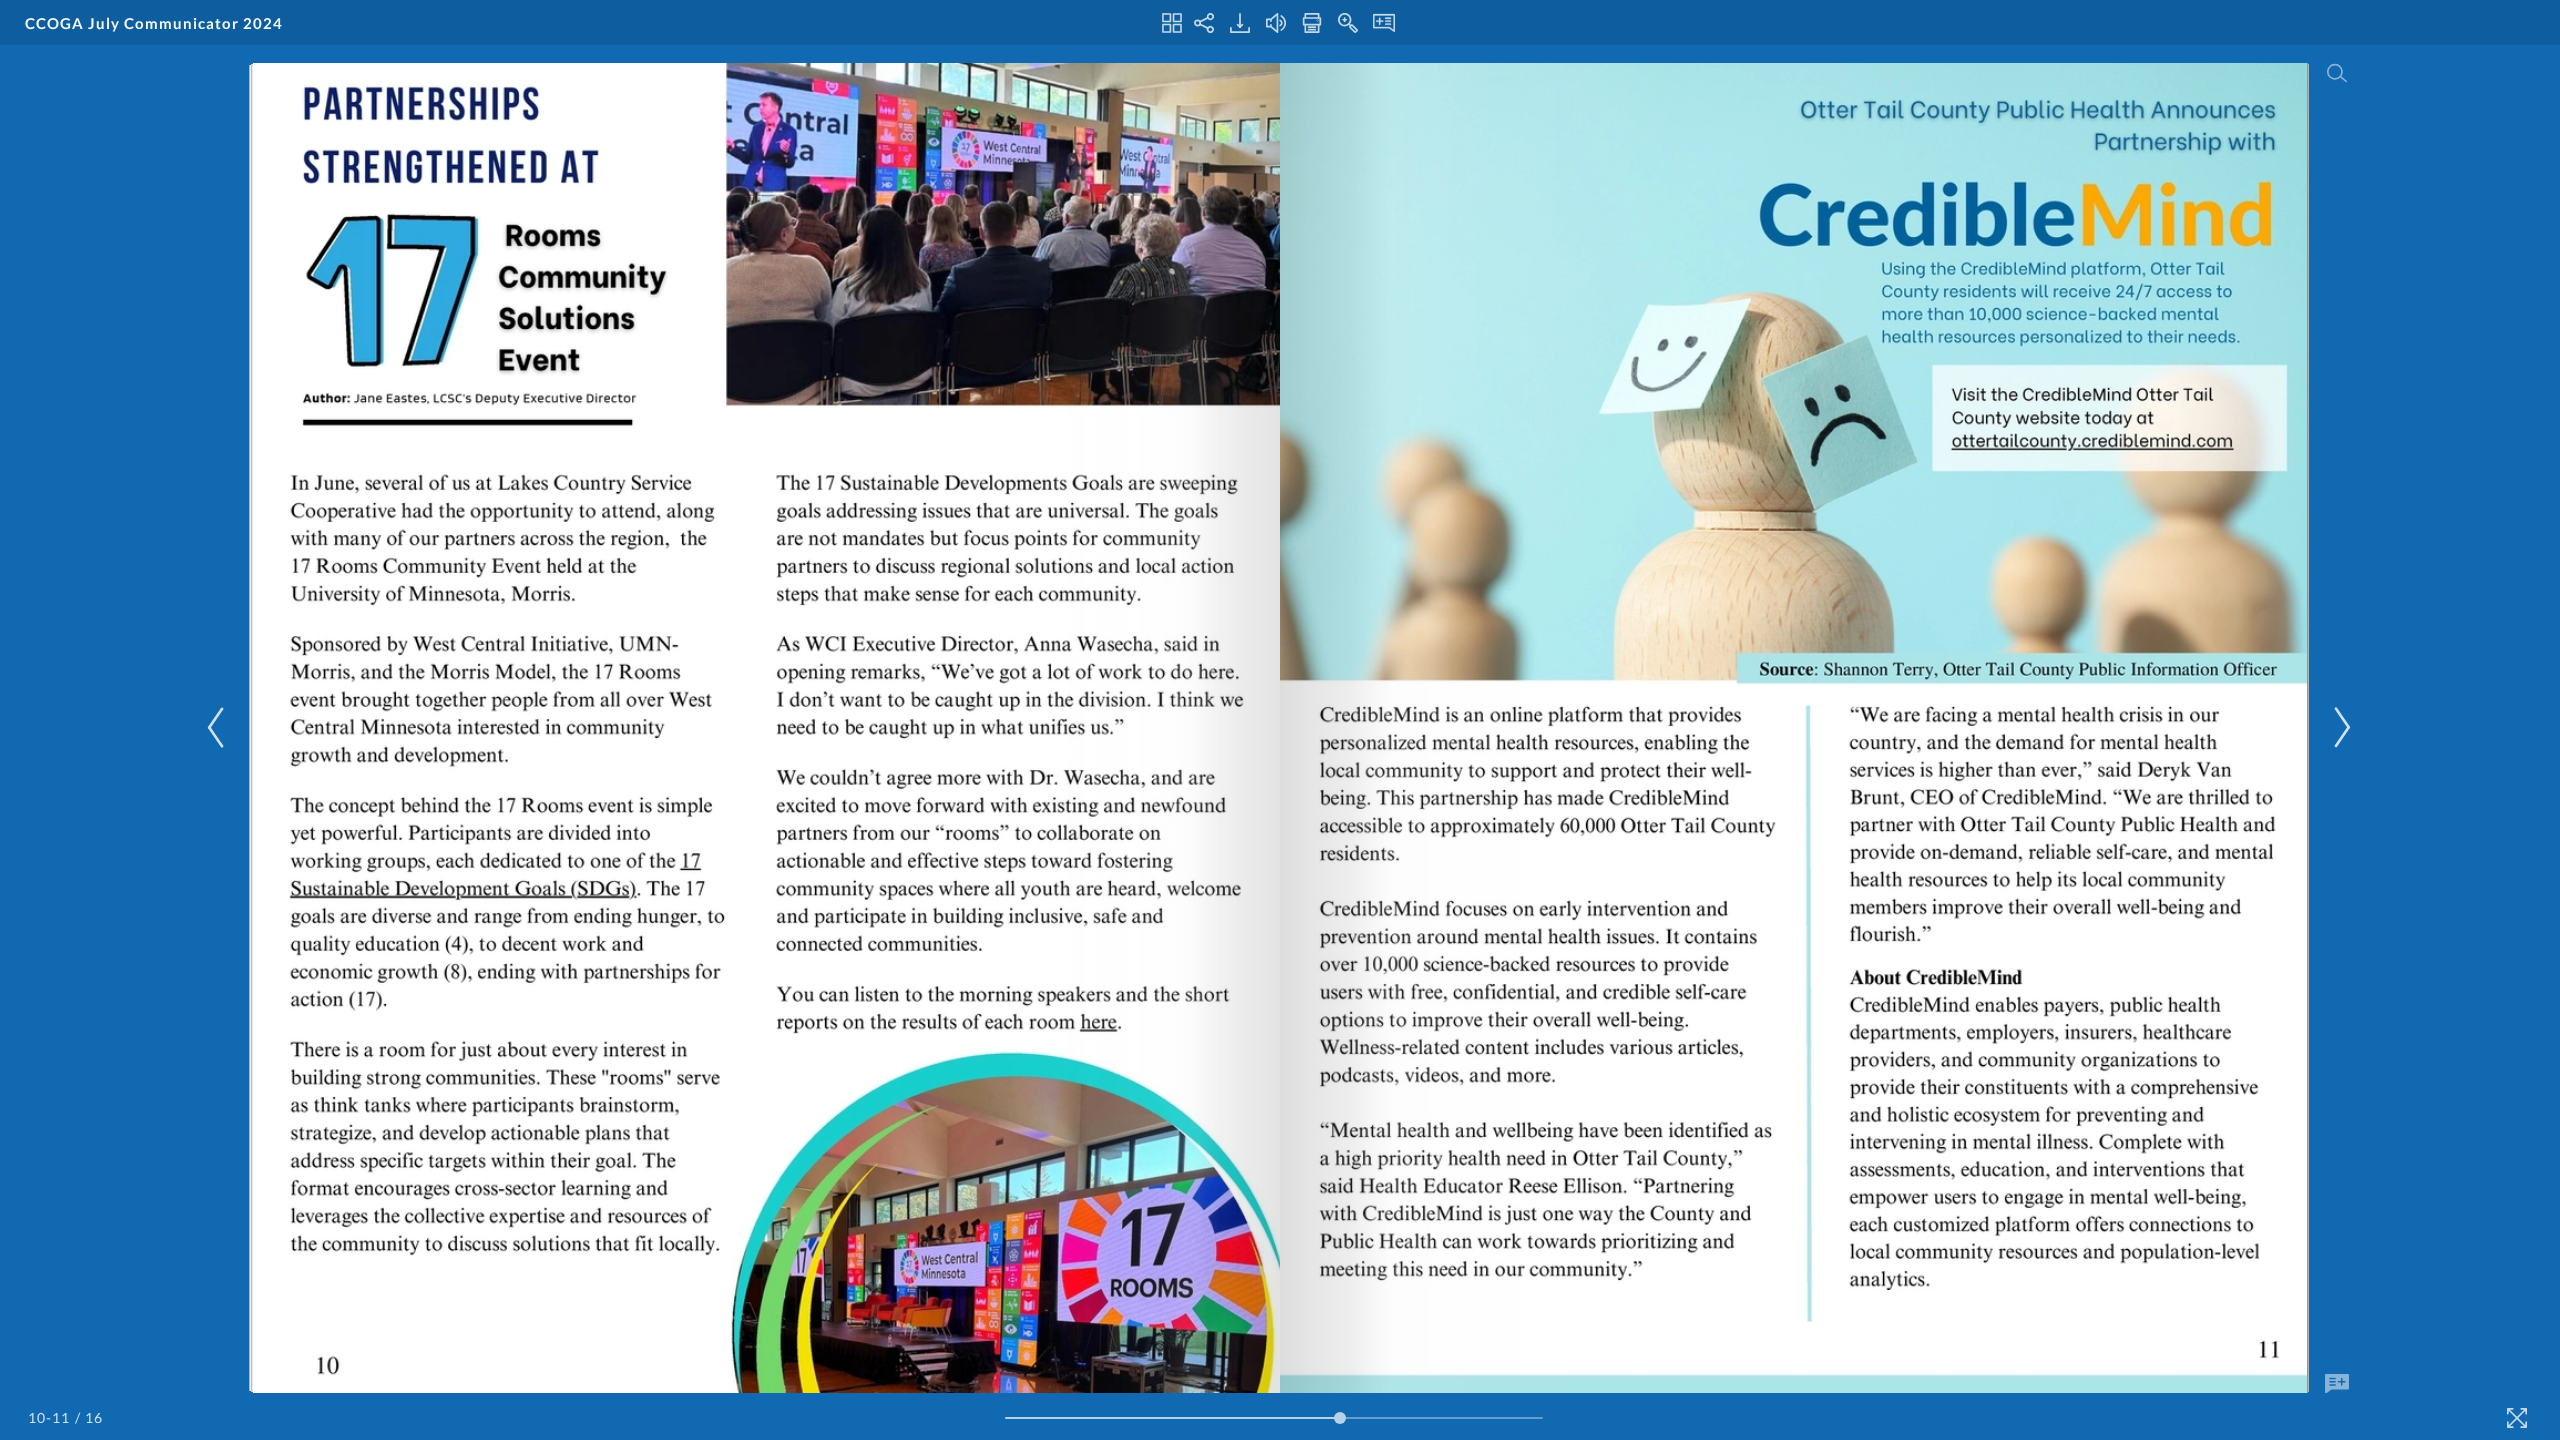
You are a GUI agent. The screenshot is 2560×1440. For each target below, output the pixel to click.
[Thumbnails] (1172, 23)
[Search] (2337, 73)
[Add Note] (2337, 1384)
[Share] (1204, 23)
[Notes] (1384, 23)
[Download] (1240, 23)
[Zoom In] (1348, 23)
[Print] (1312, 23)
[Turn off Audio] (1276, 23)
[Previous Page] (219, 727)
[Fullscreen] (2517, 1418)
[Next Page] (2339, 727)
